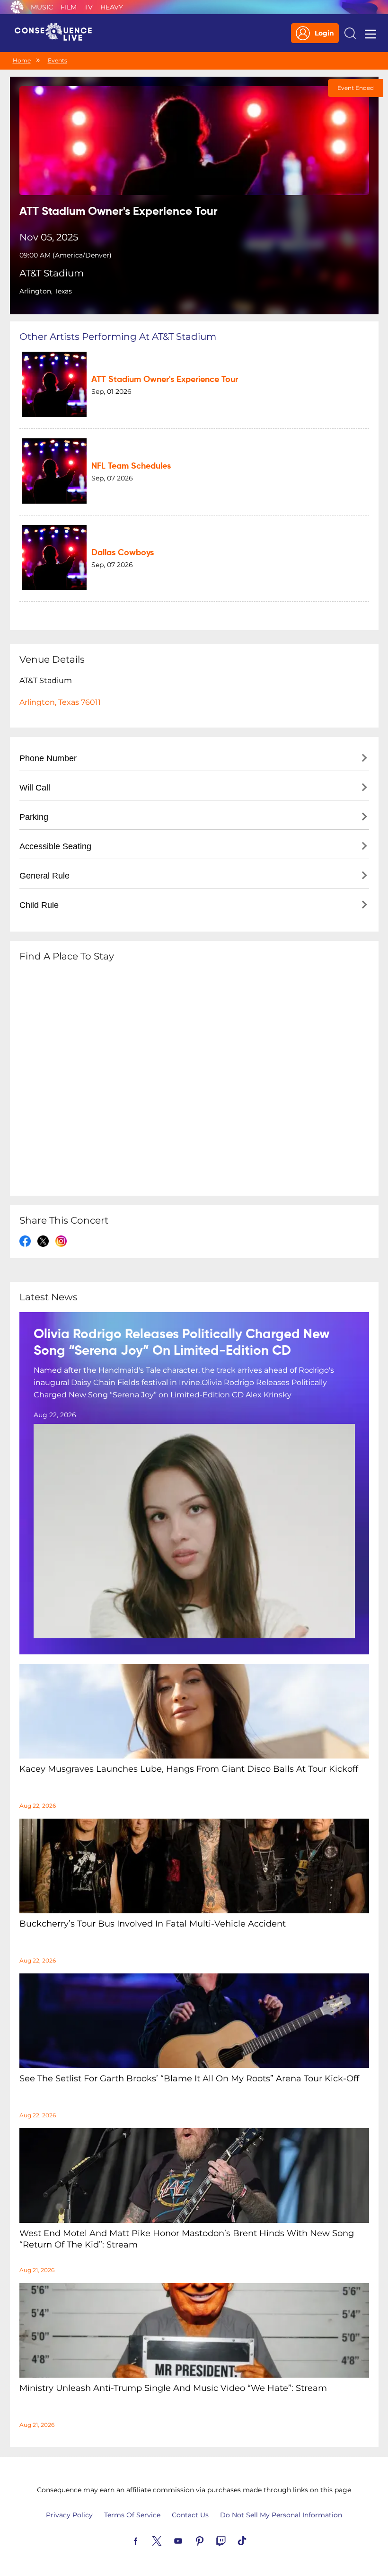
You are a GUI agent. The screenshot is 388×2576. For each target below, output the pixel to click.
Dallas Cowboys (123, 553)
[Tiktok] (253, 2540)
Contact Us (190, 2515)
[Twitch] (232, 2540)
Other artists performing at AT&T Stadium (118, 337)
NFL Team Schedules (131, 466)
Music (42, 7)
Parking (34, 817)
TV (88, 7)
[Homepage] (57, 33)
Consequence (17, 7)
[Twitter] (168, 2540)
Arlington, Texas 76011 (60, 702)
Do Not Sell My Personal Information (281, 2515)
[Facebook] (147, 2540)
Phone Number (48, 758)
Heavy (112, 7)
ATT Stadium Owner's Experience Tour (165, 380)
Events (57, 60)
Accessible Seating (55, 846)
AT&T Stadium (52, 273)
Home (22, 60)
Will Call (35, 788)
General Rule (44, 876)
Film (69, 7)
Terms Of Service (132, 2515)
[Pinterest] (211, 2540)
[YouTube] (189, 2540)
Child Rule (39, 905)
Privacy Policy (69, 2515)
